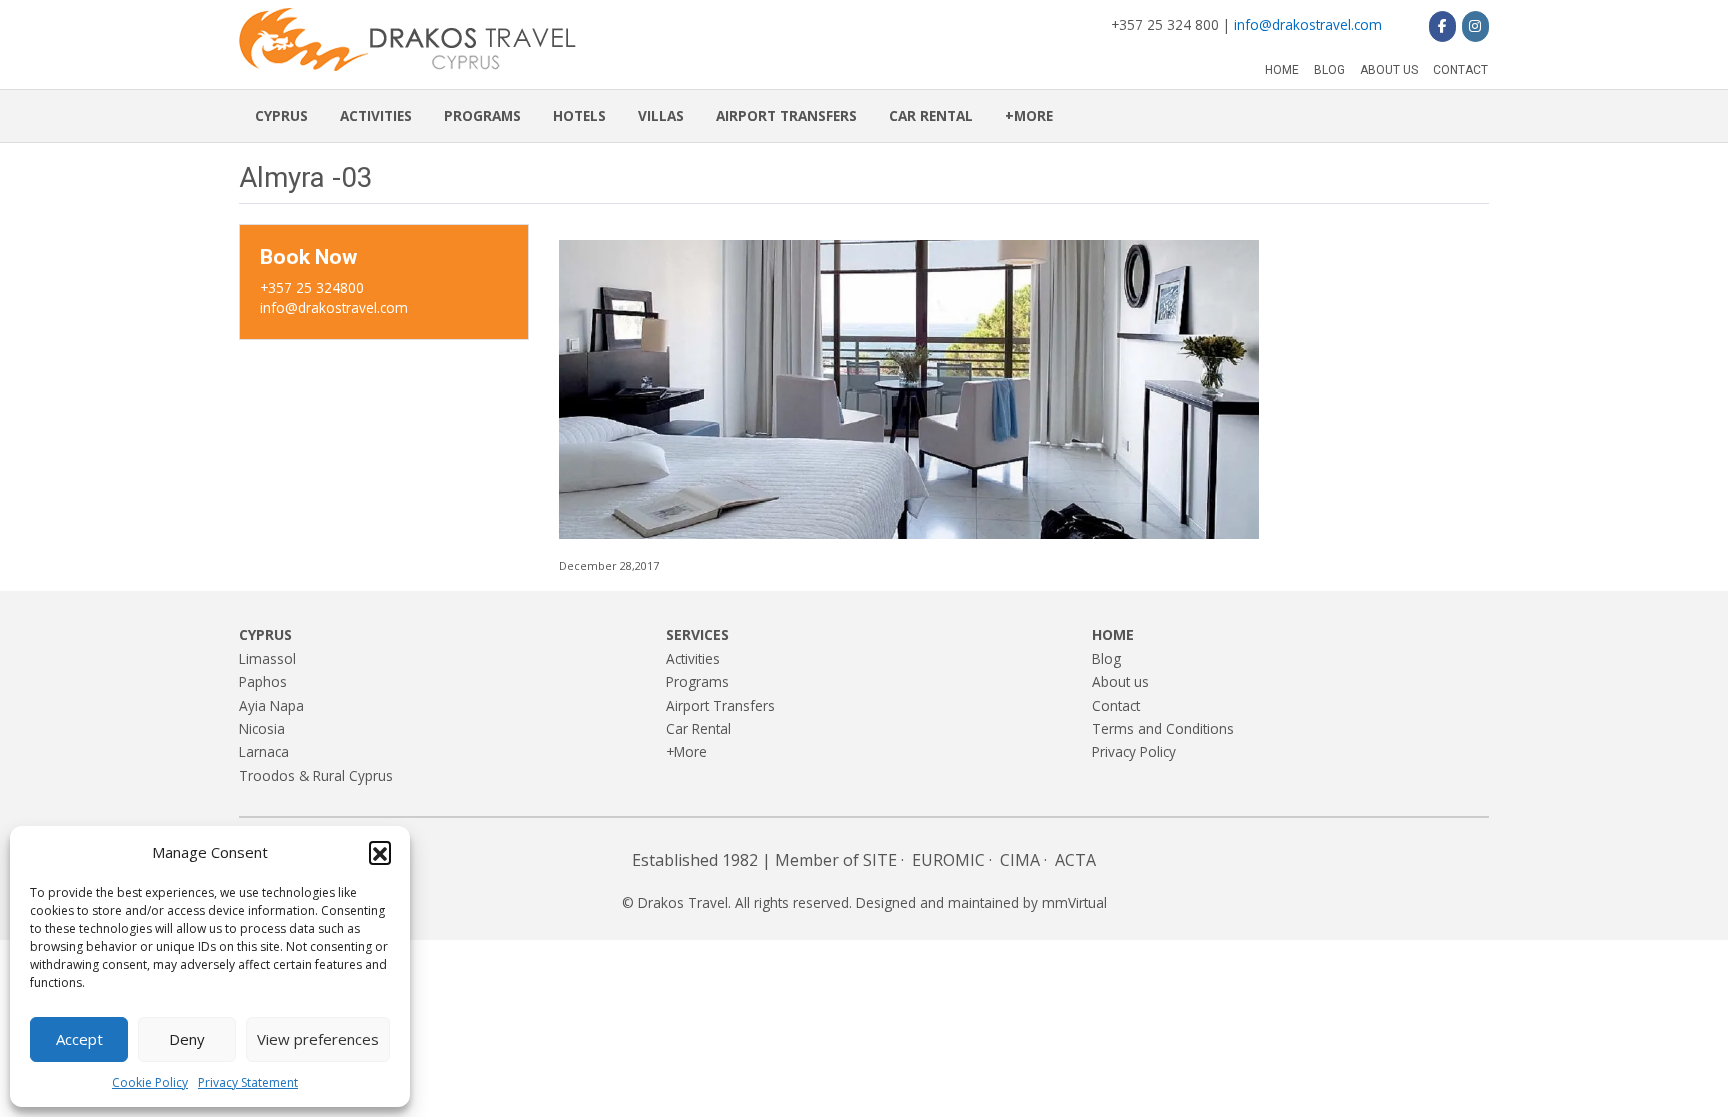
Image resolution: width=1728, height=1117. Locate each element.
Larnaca (264, 751)
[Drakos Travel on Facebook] (1442, 26)
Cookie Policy (150, 1082)
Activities (376, 115)
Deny (187, 1039)
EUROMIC (948, 860)
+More (1029, 115)
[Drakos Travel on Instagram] (1475, 26)
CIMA (1020, 860)
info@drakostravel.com (1308, 24)
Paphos (263, 681)
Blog (1329, 70)
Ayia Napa (271, 705)
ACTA (1075, 860)
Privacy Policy (1134, 751)
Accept (79, 1039)
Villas (661, 115)
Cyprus (281, 115)
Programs (482, 115)
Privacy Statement (248, 1082)
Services (697, 634)
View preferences (318, 1039)
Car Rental (931, 115)
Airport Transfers (786, 115)
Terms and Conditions (1163, 728)
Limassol (267, 658)
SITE (880, 860)
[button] (380, 852)
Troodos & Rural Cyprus (316, 775)
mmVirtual (1074, 902)
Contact (1460, 70)
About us (1389, 70)
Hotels (579, 115)
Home (1282, 70)
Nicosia (262, 728)
